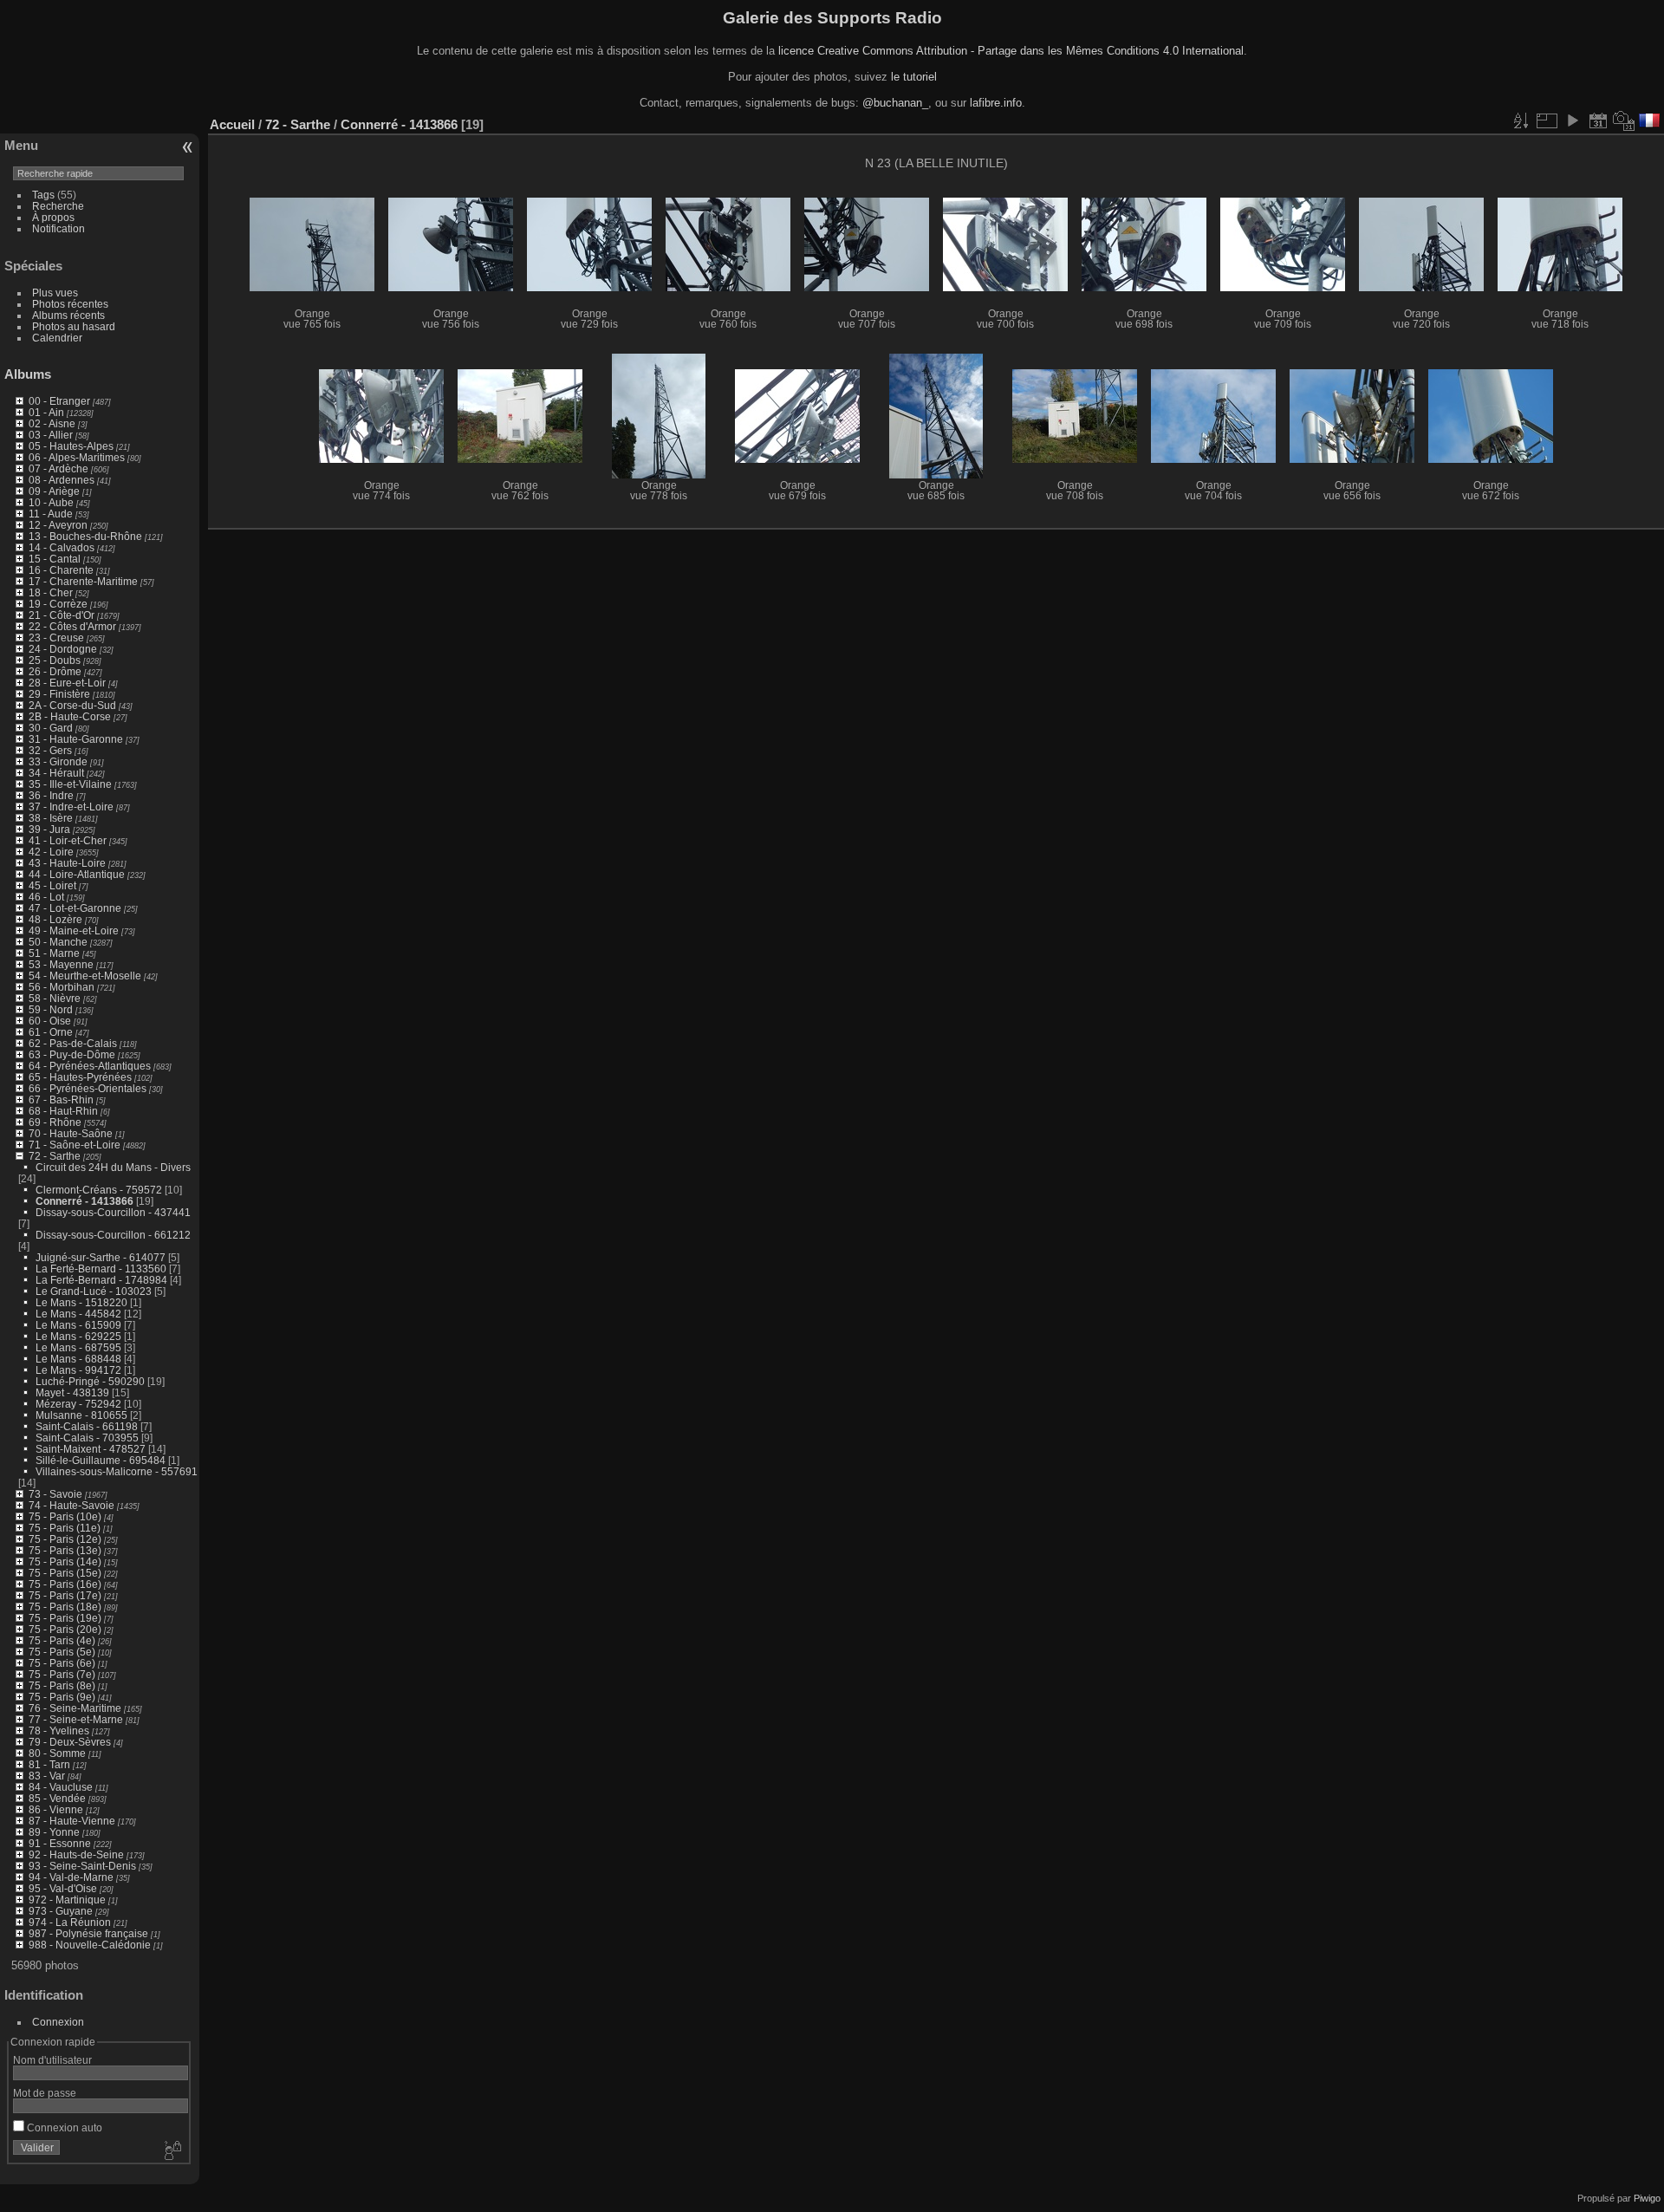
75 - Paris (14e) (65, 1561)
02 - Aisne (52, 423)
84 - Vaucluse (61, 1787)
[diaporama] (1572, 120)
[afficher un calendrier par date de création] (1624, 120)
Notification (58, 228)
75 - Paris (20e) (65, 1629)
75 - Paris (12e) (65, 1539)
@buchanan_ (895, 103)
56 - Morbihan (62, 987)
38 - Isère (51, 818)
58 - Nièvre (55, 998)
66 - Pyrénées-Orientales (88, 1088)
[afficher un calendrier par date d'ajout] (1598, 120)
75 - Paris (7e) (62, 1674)
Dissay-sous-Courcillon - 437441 (113, 1212)
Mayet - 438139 (72, 1392)
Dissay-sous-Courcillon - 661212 (113, 1235)
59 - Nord (51, 1009)
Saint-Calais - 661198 (87, 1426)
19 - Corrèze (58, 604)
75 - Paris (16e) (65, 1584)
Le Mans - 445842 (78, 1314)
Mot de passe (45, 2093)
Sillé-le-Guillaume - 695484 (101, 1460)
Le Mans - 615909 (78, 1325)
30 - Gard (51, 728)
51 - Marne (54, 953)
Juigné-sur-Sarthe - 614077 (101, 1257)
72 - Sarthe (55, 1156)
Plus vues (55, 293)
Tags (43, 195)
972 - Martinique (67, 1900)
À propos (53, 217)
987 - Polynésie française (88, 1933)
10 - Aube (51, 502)
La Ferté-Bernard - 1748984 (101, 1280)
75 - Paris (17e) (65, 1595)
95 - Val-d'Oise (63, 1888)
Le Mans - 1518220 (81, 1302)
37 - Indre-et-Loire (71, 807)
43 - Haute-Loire (67, 863)
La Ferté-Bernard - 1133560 (101, 1269)
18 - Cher (51, 592)
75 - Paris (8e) (62, 1685)
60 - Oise (50, 1021)
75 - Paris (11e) (65, 1528)
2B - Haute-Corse (70, 716)
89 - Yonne (54, 1832)
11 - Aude (51, 514)
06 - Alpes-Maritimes (77, 457)
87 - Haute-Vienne (72, 1821)
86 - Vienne (56, 1809)
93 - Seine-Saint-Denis (82, 1866)
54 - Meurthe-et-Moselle (85, 976)
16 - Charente (61, 570)
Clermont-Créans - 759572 (99, 1190)
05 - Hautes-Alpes (71, 446)
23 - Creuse (56, 638)
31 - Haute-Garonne (76, 739)
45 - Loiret (52, 885)
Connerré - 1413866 (84, 1201)
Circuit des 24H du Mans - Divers (113, 1167)
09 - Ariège (54, 491)
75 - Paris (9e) (62, 1697)
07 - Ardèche (58, 468)
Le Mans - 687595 (78, 1347)
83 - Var (47, 1776)
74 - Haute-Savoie (71, 1505)
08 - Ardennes (62, 480)
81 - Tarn (49, 1764)
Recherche (58, 206)
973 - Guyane (61, 1911)
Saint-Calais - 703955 (87, 1438)
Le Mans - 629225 (78, 1336)
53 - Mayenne (61, 964)
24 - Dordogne (63, 649)
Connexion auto (63, 2127)
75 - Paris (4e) (62, 1640)
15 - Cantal (55, 559)
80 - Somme (57, 1753)
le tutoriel (914, 77)
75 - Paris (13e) (65, 1550)
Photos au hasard (74, 326)
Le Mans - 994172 (78, 1370)
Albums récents (68, 315)
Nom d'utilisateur (52, 2060)
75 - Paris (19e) (65, 1618)
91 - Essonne (60, 1843)
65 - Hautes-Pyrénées (80, 1077)
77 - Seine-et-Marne (76, 1719)
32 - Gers (50, 750)
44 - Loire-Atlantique (77, 874)
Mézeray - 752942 (78, 1404)
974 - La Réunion (70, 1922)
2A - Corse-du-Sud (72, 705)
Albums (28, 374)
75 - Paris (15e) (65, 1573)
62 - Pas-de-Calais (73, 1043)
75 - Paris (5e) (62, 1652)
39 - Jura (49, 829)
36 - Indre (51, 795)
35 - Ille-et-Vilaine (70, 784)
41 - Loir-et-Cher (68, 840)
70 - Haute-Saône (71, 1133)
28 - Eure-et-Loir (67, 683)
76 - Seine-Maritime (75, 1708)
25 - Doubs (55, 660)
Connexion (58, 2022)
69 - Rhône (55, 1122)
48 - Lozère (55, 919)
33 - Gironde (58, 761)
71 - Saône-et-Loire (75, 1145)
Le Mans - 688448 (78, 1359)
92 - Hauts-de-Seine (76, 1854)
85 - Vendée (57, 1798)
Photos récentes (70, 304)
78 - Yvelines (59, 1731)
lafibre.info (996, 103)
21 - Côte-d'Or (62, 615)
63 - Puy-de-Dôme (72, 1054)
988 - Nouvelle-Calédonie (90, 1945)
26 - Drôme (55, 671)
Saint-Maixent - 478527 (91, 1449)
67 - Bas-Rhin (61, 1099)
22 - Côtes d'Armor (72, 626)
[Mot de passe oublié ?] (172, 2151)
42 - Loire (51, 852)
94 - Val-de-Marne (71, 1877)
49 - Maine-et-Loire (74, 930)
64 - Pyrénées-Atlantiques (90, 1066)
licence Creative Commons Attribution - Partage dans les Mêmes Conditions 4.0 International (1011, 51)
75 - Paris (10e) (65, 1516)
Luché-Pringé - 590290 (90, 1381)
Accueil (232, 124)
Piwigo (1647, 2198)
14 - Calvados (62, 547)
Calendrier (57, 338)
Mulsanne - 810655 (81, 1415)
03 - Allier (51, 435)
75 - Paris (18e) (65, 1607)
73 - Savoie (55, 1494)
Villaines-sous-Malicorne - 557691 (117, 1471)
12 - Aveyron (58, 525)
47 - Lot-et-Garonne (75, 908)
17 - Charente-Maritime (83, 581)
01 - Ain (46, 412)
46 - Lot (46, 897)
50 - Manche (58, 942)
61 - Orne (51, 1032)
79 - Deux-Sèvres (70, 1742)
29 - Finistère (59, 694)
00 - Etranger (59, 401)
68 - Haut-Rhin (63, 1111)
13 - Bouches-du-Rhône (85, 536)
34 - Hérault (56, 773)
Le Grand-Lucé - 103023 (94, 1291)
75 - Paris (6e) (62, 1663)
